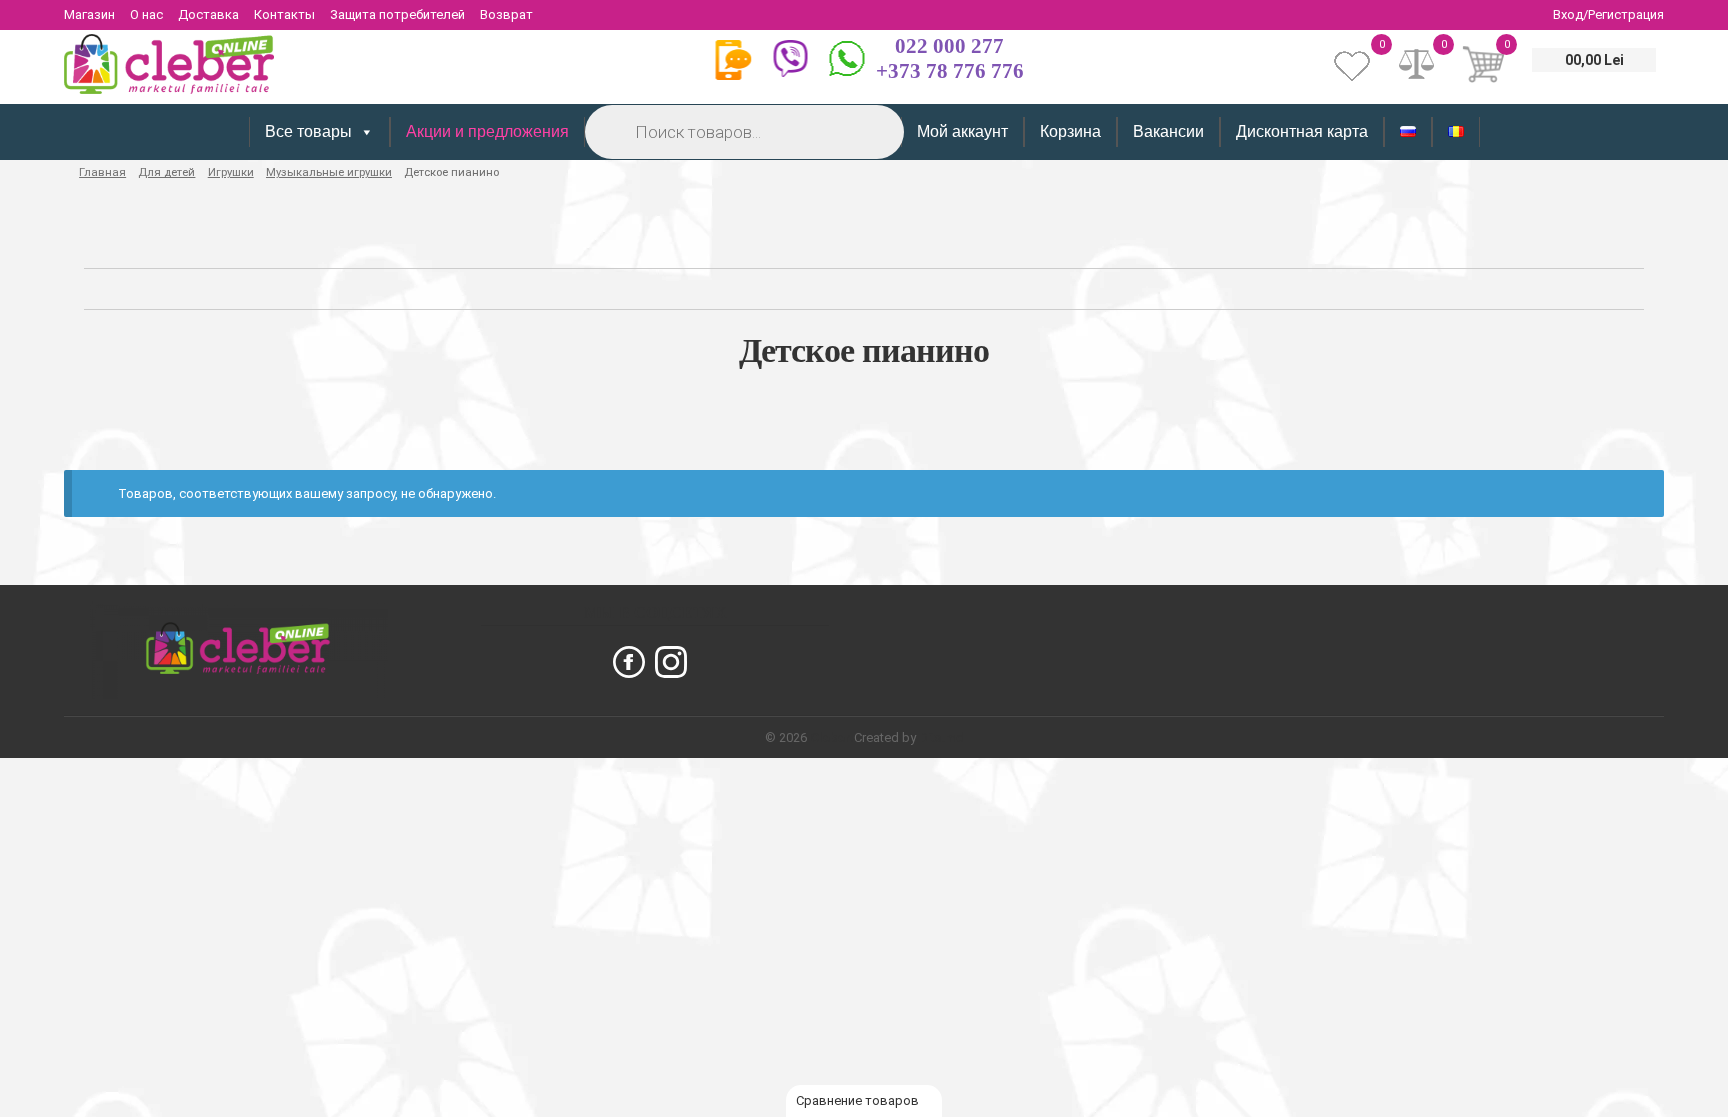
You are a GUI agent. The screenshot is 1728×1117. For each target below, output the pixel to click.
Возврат (506, 14)
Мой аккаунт (962, 131)
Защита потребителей (397, 14)
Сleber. (832, 737)
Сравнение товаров (859, 1100)
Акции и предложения (487, 131)
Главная (102, 172)
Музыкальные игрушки (329, 172)
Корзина (1070, 131)
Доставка (208, 14)
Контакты (284, 14)
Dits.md (941, 737)
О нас (146, 14)
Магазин (89, 14)
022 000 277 (949, 46)
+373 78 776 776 (950, 71)
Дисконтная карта (1302, 131)
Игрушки (231, 172)
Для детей (166, 172)
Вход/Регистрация (1608, 14)
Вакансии (1168, 131)
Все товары (308, 131)
